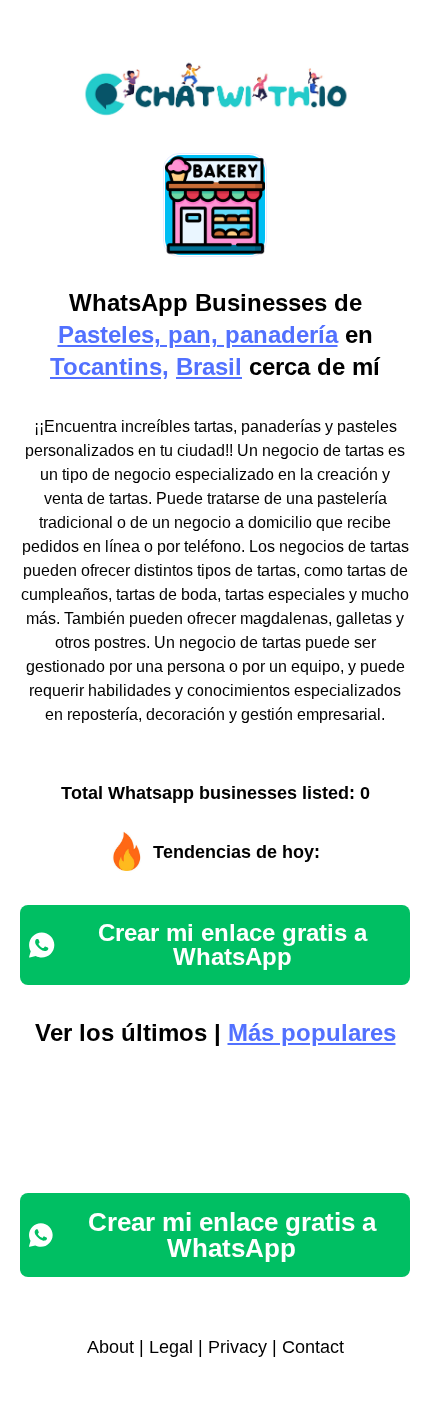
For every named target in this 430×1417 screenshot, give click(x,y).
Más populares (312, 1032)
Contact (313, 1347)
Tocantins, (109, 366)
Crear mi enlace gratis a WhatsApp (232, 944)
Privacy (237, 1347)
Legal (171, 1347)
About (110, 1347)
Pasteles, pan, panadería (198, 334)
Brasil (209, 366)
